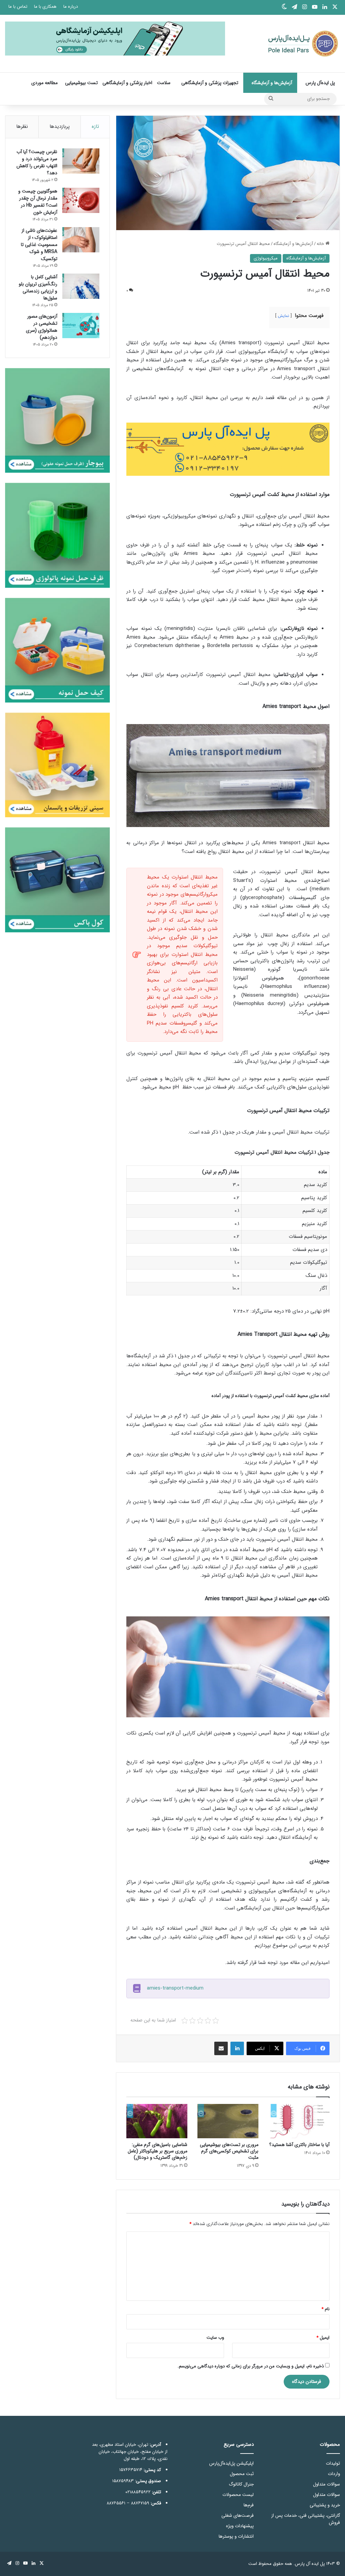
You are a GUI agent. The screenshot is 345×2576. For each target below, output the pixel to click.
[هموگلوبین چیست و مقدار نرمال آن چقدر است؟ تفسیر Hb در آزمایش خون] (81, 200)
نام (325, 2309)
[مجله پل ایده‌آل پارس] (299, 44)
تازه (95, 127)
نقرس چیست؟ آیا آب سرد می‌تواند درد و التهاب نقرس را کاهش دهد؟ (37, 162)
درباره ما (71, 7)
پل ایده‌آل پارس (320, 83)
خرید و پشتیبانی (325, 2505)
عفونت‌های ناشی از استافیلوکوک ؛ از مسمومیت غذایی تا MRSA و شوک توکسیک (39, 245)
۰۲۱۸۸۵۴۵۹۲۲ (138, 2492)
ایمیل (323, 2338)
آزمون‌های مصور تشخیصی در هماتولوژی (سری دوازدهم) (42, 327)
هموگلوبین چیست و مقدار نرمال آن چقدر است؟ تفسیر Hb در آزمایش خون (38, 202)
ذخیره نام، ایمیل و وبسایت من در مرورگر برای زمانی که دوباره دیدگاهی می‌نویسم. (251, 2366)
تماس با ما (18, 7)
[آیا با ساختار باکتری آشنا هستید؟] (299, 2121)
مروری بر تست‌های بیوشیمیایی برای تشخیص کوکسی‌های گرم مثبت (229, 2151)
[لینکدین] (237, 2048)
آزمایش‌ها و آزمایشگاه (272, 83)
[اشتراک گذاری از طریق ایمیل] (221, 2048)
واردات (334, 2474)
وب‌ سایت (215, 2338)
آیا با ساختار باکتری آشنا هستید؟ (299, 2145)
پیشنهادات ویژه (240, 2526)
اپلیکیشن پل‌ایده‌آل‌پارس (231, 2463)
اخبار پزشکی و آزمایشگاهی (127, 83)
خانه (321, 244)
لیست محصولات (238, 2495)
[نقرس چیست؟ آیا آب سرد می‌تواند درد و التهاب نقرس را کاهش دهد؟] (81, 161)
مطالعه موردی (44, 83)
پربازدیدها (60, 127)
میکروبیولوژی (266, 258)
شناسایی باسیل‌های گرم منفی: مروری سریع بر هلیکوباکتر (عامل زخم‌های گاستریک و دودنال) (158, 2151)
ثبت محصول (242, 2474)
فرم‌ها (249, 2505)
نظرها (22, 127)
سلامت (164, 83)
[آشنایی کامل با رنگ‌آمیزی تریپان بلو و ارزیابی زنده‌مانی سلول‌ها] (81, 286)
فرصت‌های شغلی (238, 2516)
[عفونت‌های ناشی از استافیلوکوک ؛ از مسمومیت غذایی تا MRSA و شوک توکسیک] (81, 240)
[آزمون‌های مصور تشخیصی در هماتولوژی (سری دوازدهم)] (81, 326)
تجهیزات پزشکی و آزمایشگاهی (210, 83)
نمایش (284, 316)
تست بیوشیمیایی (81, 83)
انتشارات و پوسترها (236, 2536)
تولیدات (333, 2463)
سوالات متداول (326, 2484)
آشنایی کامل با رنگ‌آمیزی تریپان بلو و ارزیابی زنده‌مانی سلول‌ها (38, 288)
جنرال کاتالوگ (241, 2484)
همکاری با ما (45, 7)
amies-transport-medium (175, 1988)
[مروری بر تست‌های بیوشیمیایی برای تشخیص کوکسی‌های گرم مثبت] (228, 2121)
